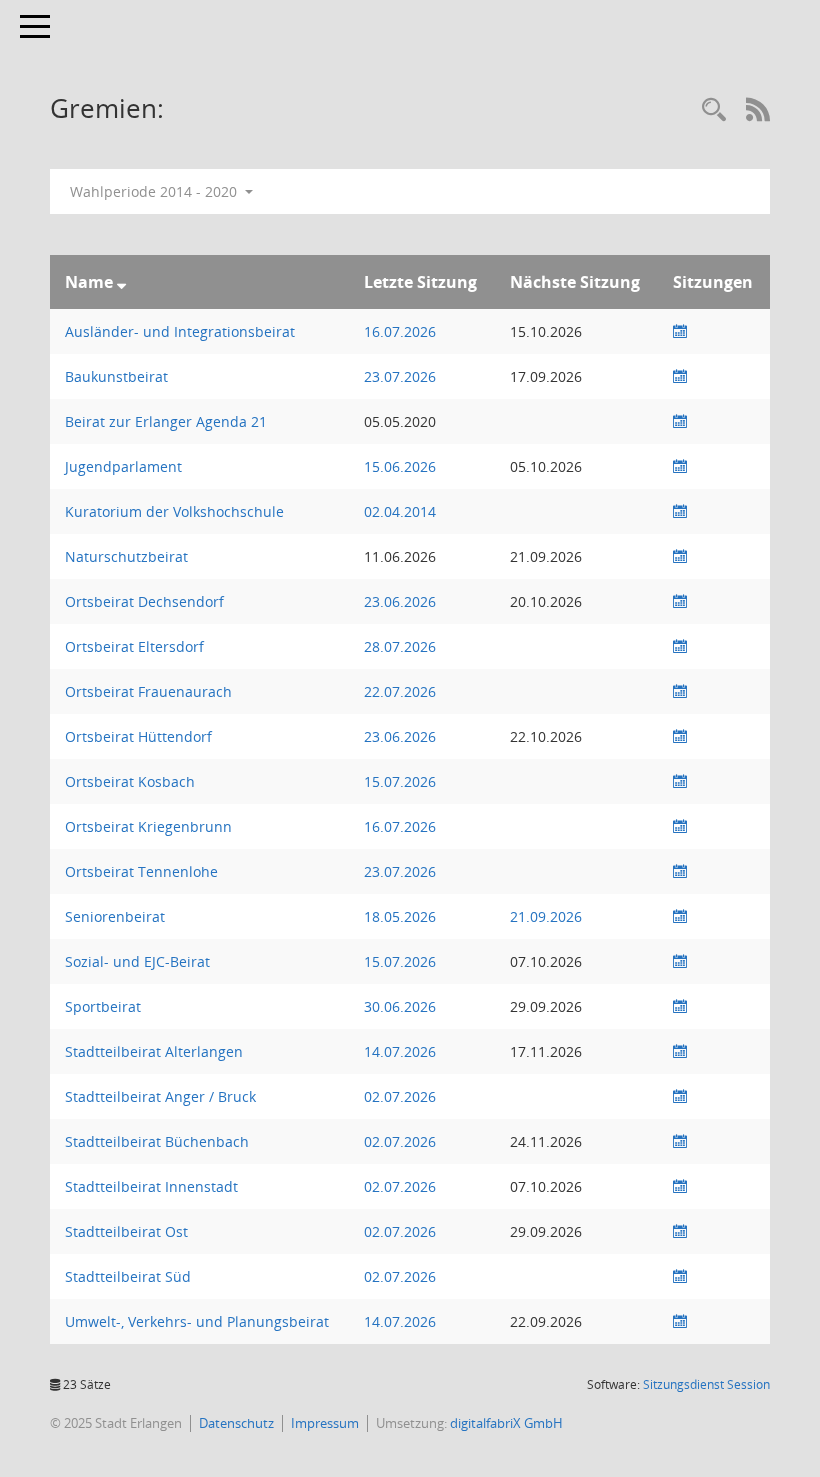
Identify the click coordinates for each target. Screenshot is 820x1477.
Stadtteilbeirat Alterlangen (154, 1051)
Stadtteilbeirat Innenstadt (151, 1186)
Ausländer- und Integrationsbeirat (180, 331)
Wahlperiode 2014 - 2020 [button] (155, 191)
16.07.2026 (400, 331)
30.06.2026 (400, 1006)
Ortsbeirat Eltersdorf (134, 646)
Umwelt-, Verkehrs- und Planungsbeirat (197, 1321)
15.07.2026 (400, 781)
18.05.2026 (400, 916)
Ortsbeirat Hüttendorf (138, 736)
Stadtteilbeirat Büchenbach (157, 1141)
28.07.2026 (400, 646)
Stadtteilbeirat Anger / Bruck (160, 1096)
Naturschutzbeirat (126, 556)
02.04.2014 (400, 511)
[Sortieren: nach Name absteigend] (121, 282)
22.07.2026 (400, 691)
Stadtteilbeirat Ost (126, 1231)
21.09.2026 (546, 916)
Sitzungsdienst (706, 1384)
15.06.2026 (400, 466)
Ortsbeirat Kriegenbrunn (148, 826)
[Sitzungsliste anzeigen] (680, 331)
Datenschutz (236, 1423)
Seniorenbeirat (115, 916)
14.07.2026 (400, 1051)
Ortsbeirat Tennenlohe (141, 871)
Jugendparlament (123, 466)
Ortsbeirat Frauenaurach (148, 691)
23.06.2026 (400, 601)
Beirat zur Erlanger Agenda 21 (166, 421)
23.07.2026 (400, 376)
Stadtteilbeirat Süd (128, 1276)
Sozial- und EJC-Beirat (137, 961)
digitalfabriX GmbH (506, 1423)
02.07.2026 (400, 1096)
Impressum (325, 1423)
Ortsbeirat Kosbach (130, 781)
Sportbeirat (103, 1006)
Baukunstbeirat (116, 376)
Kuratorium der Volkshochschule (174, 511)
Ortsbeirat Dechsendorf (144, 601)
